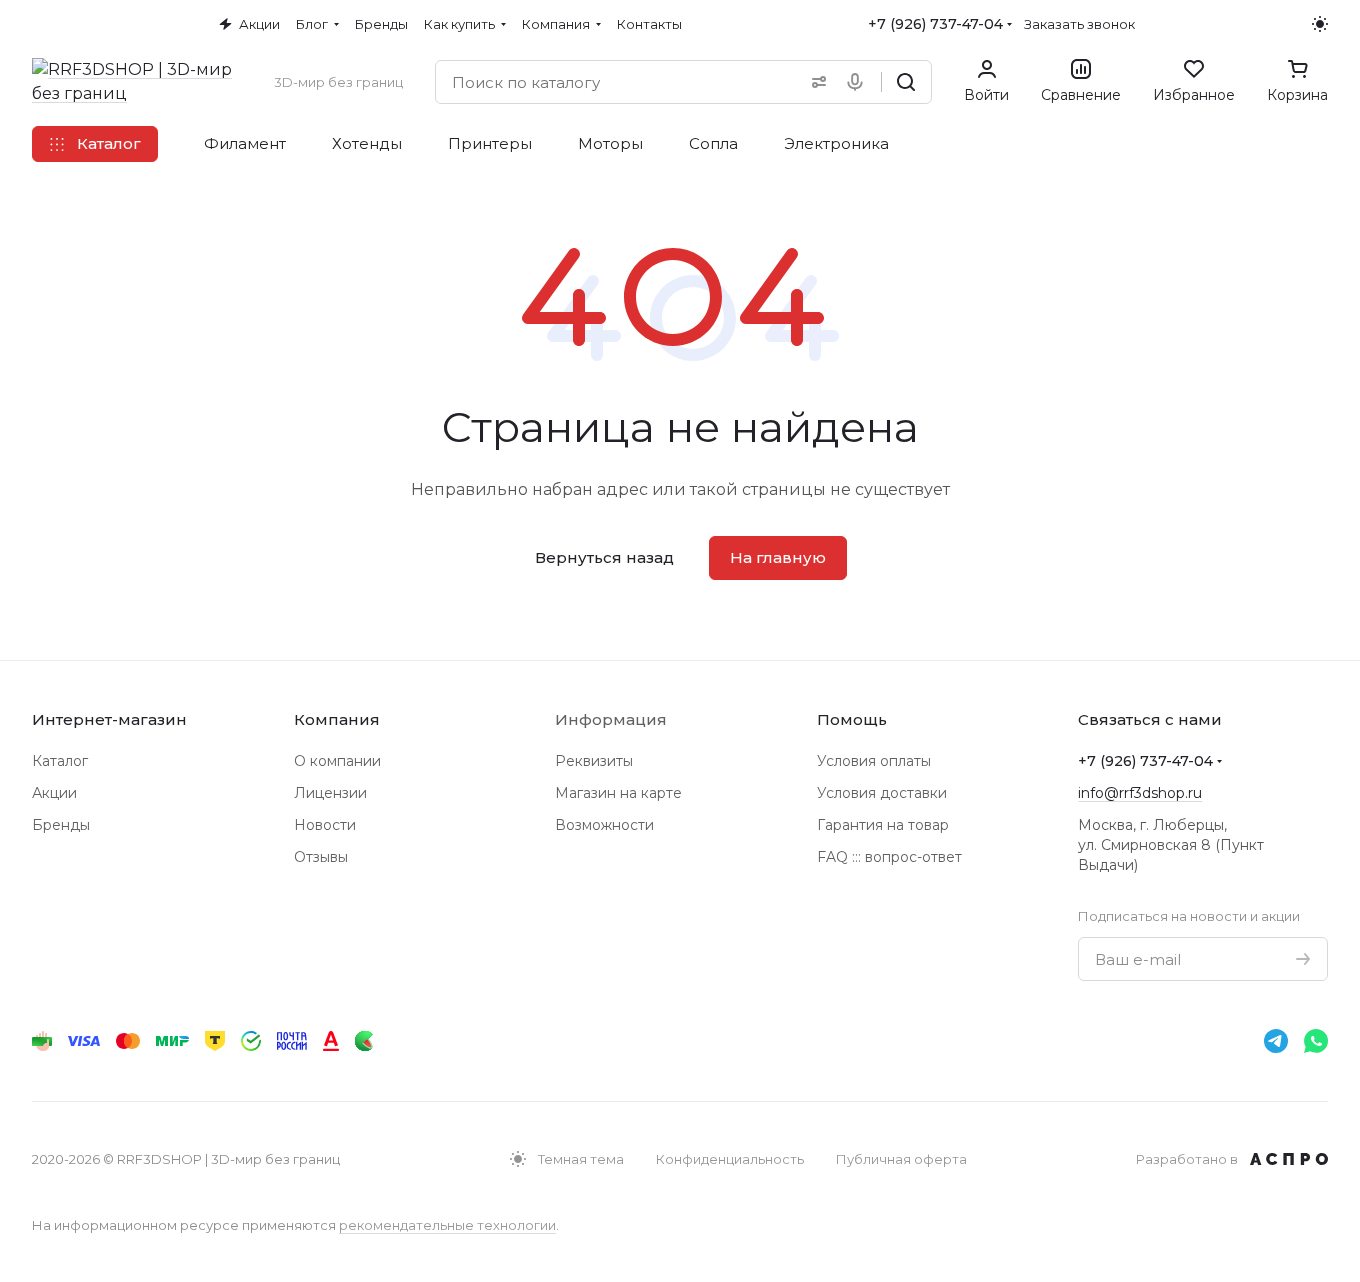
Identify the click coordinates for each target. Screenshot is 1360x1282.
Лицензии (330, 793)
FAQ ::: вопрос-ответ (889, 857)
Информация (611, 719)
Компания (337, 719)
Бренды (61, 825)
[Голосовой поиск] (859, 82)
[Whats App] (1316, 1041)
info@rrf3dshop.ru (1140, 793)
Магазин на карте (618, 793)
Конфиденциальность (730, 1159)
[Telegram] (1276, 1041)
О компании (337, 761)
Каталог (60, 761)
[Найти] (906, 82)
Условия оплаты (874, 761)
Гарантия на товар (883, 825)
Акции (54, 793)
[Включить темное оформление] (1320, 24)
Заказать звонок (1079, 24)
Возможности (604, 825)
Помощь (852, 719)
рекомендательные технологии (447, 1225)
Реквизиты (594, 761)
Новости (325, 825)
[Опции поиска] (815, 82)
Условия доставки (882, 793)
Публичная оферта (901, 1159)
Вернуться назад (604, 557)
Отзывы (321, 857)
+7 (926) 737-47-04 (935, 24)
